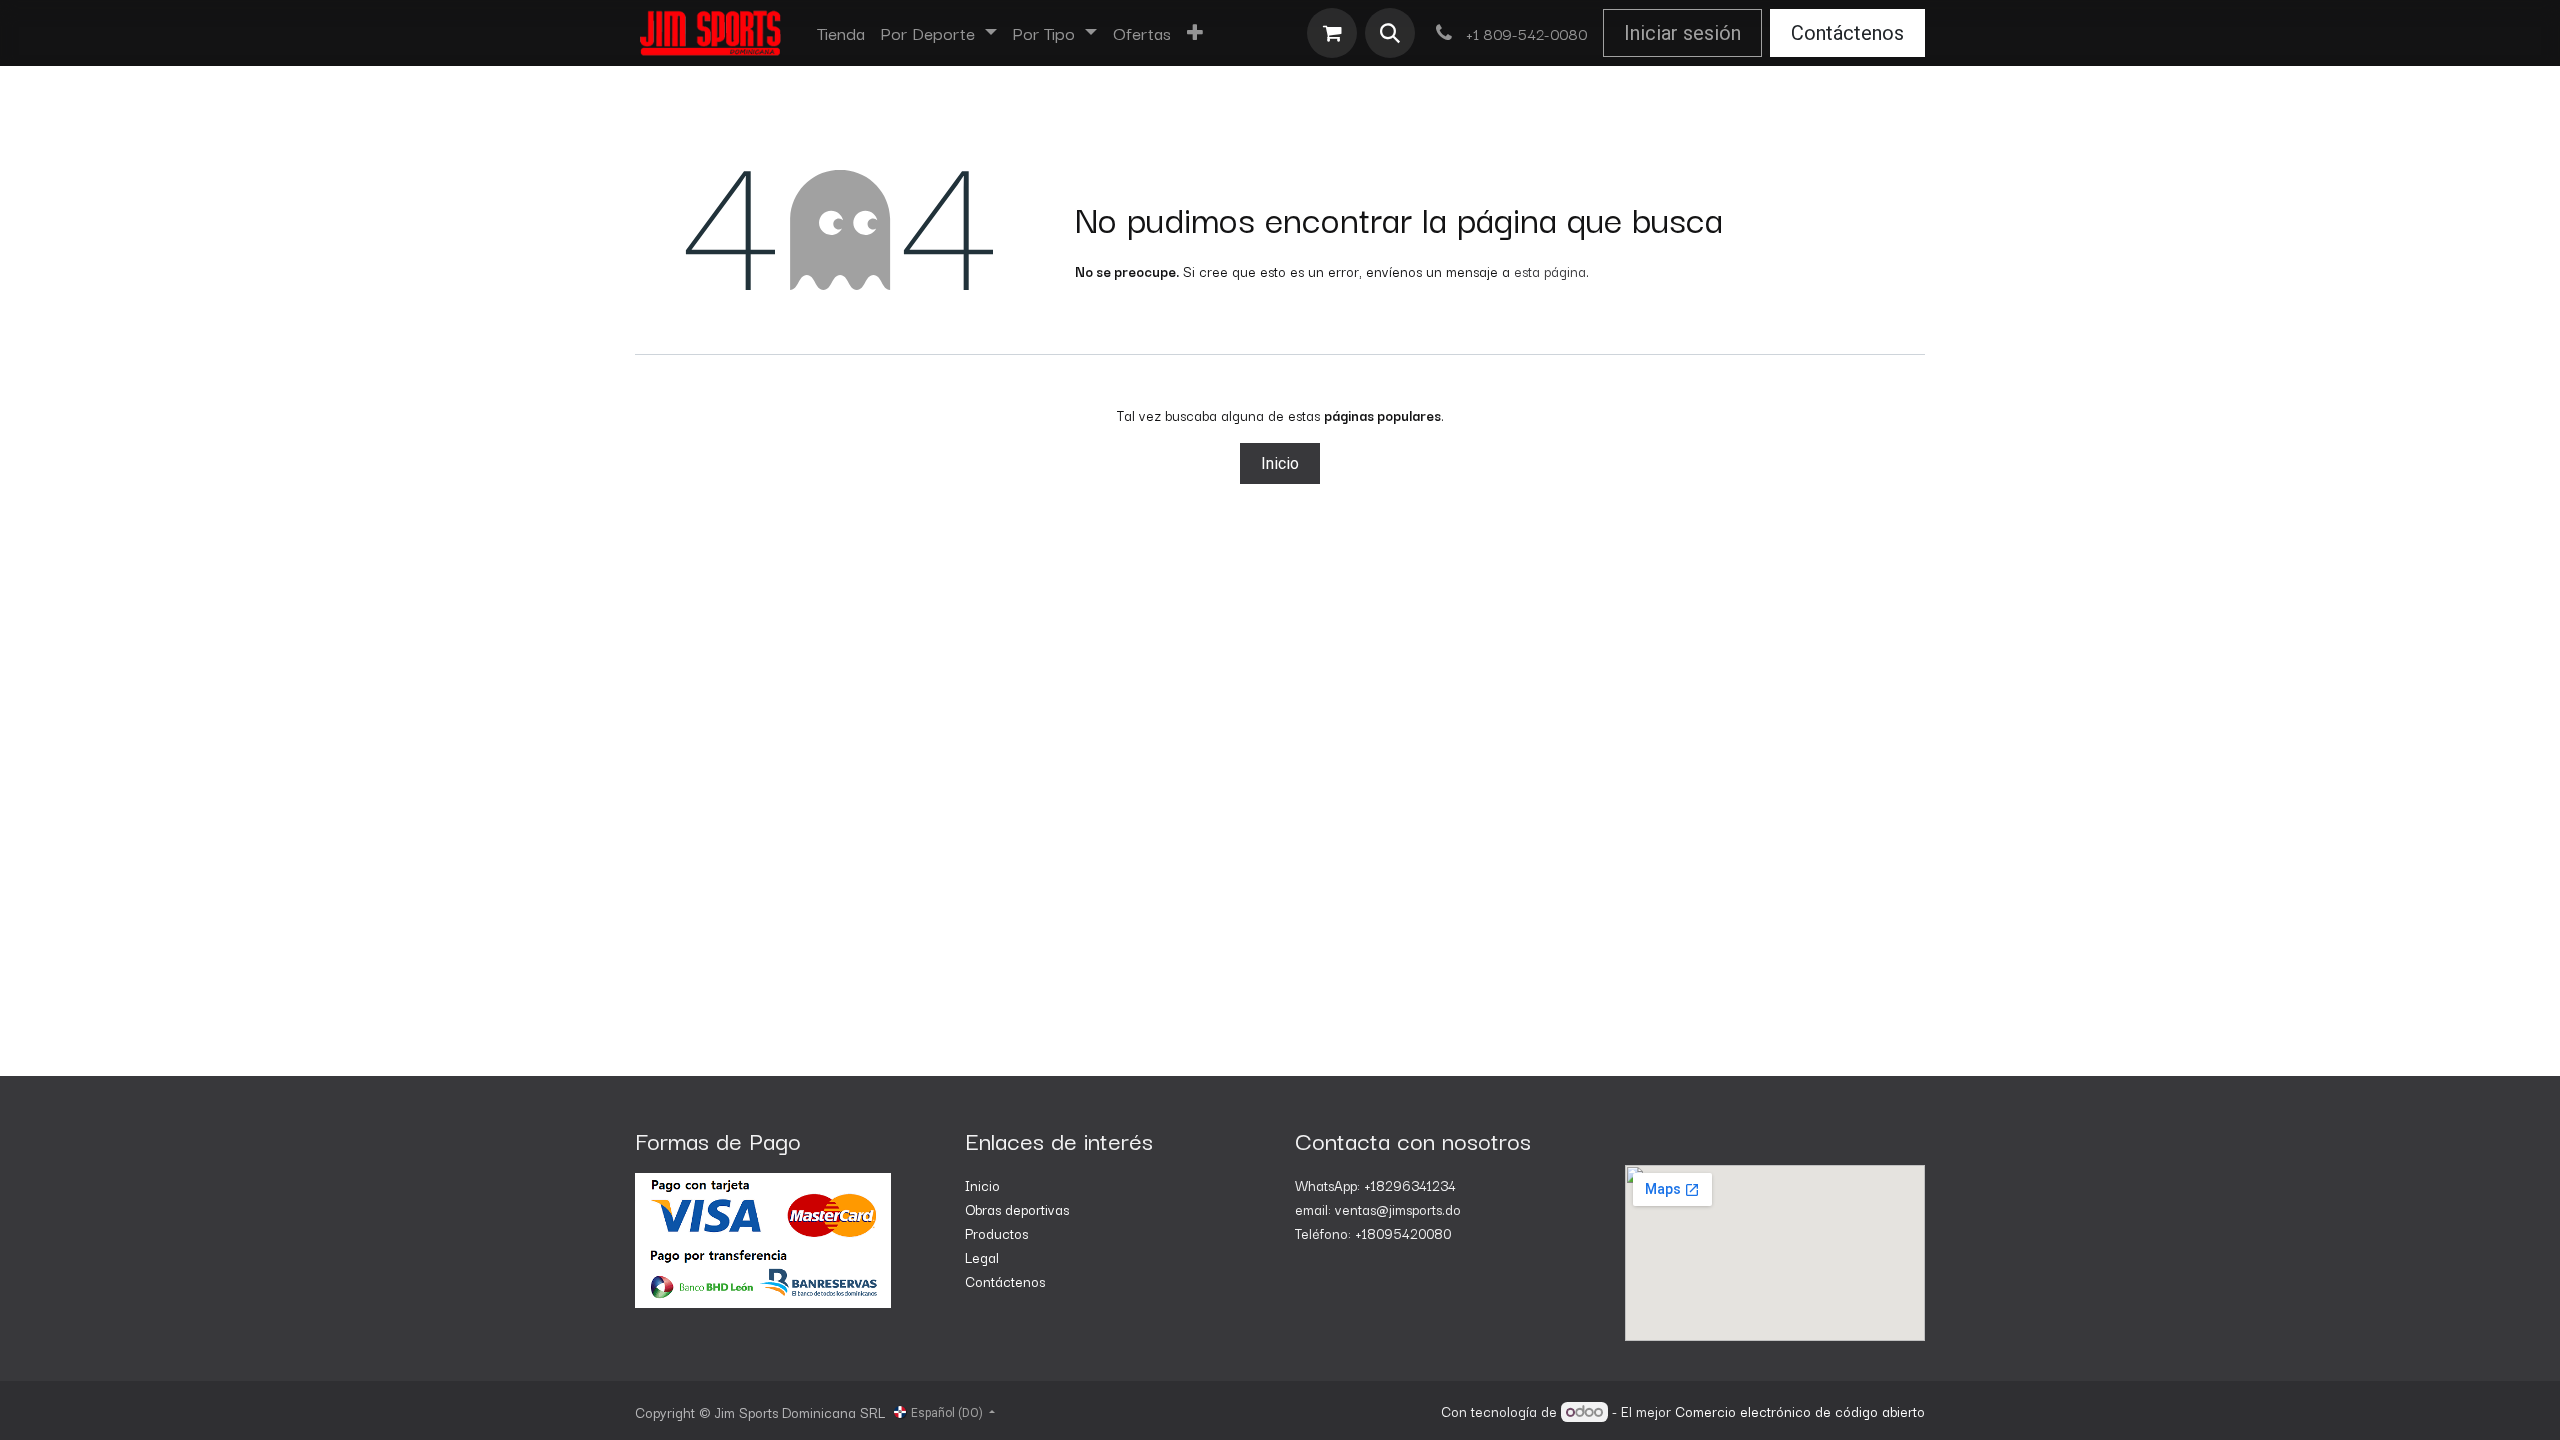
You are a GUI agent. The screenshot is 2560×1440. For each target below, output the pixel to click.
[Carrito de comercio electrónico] (1332, 33)
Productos (996, 1233)
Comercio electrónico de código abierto (1800, 1411)
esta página (1550, 271)
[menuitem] (841, 33)
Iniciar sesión (1682, 33)
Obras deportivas (1017, 1209)
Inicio (1280, 463)
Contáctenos (1847, 33)
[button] (1390, 33)
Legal (982, 1257)
